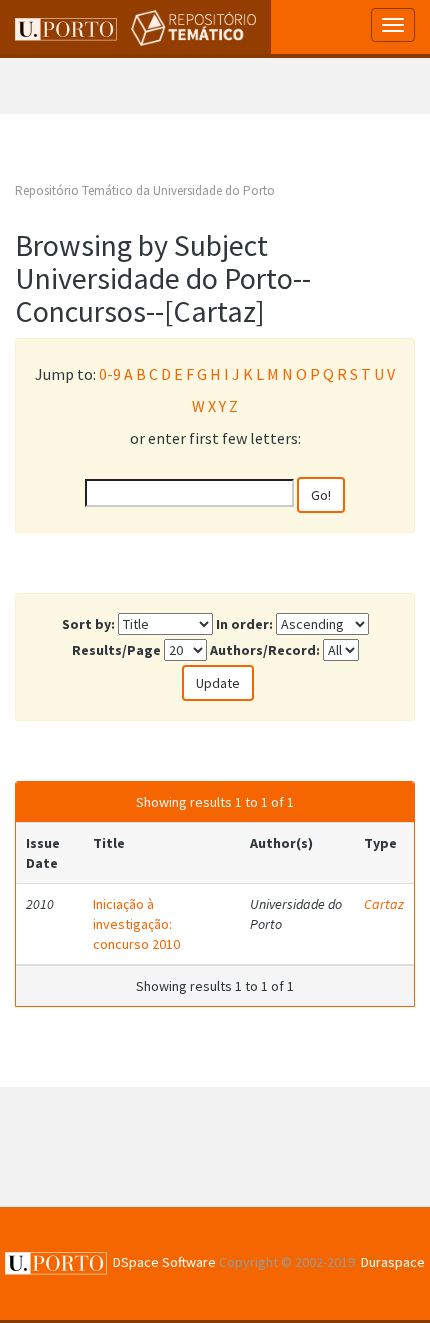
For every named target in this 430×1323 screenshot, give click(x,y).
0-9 (110, 374)
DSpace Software (164, 1262)
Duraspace (393, 1262)
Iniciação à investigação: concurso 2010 (136, 924)
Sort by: (88, 624)
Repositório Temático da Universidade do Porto (145, 190)
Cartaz (384, 904)
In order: (244, 624)
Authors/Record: (265, 650)
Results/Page (116, 650)
